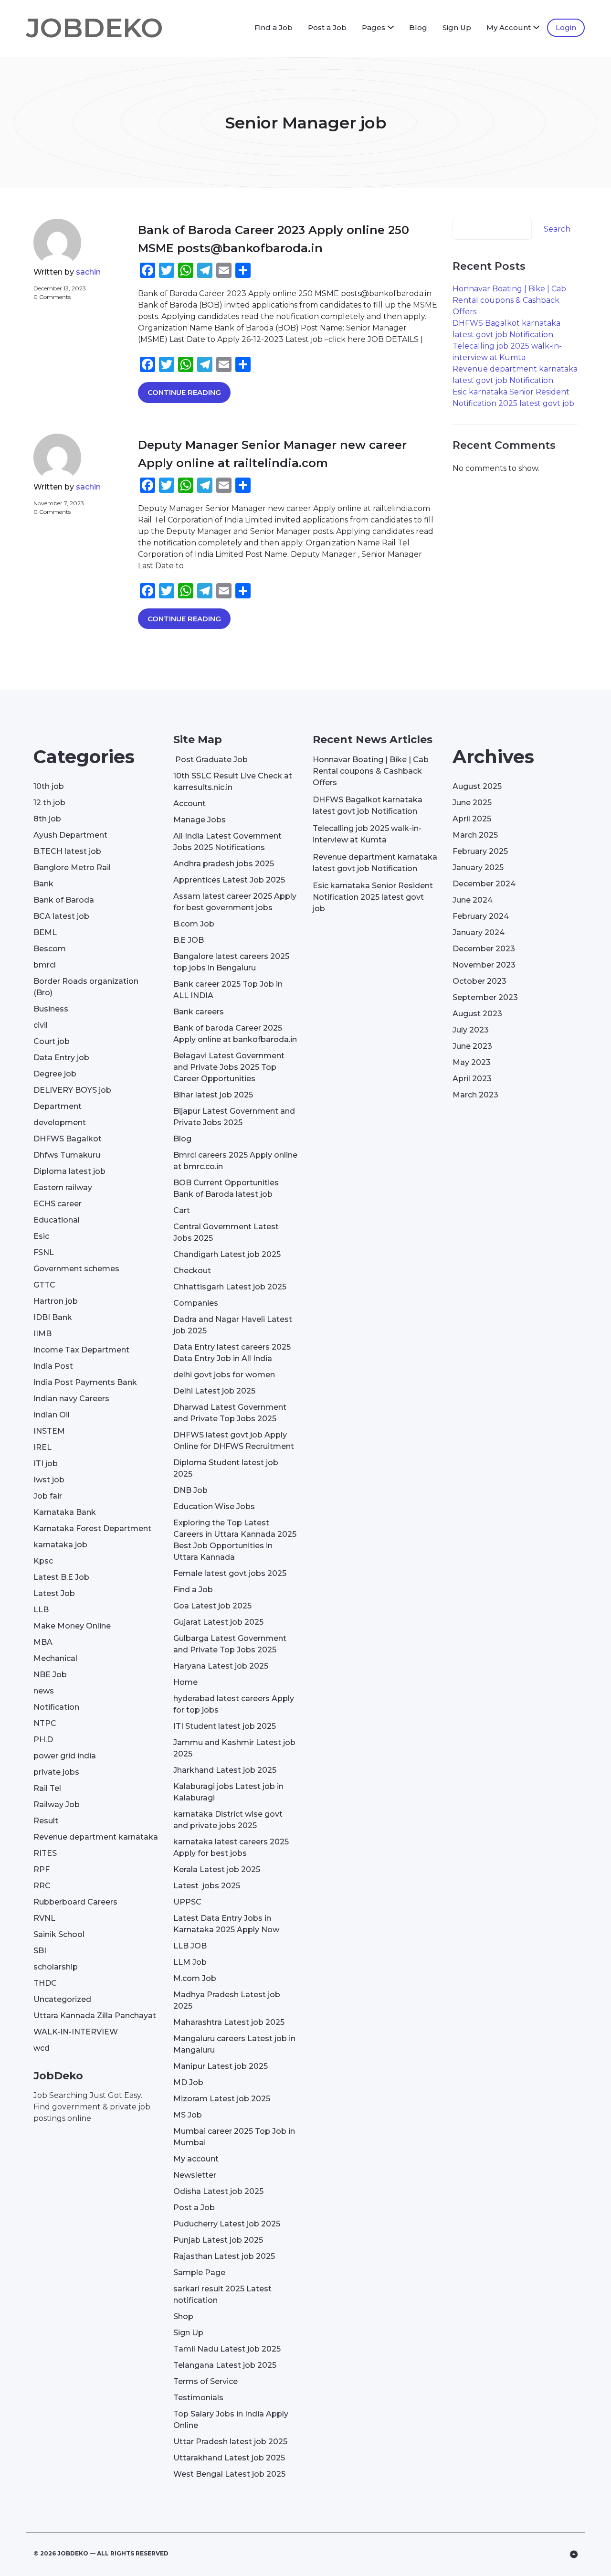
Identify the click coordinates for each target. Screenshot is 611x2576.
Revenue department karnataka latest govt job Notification (375, 863)
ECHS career (58, 1204)
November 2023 (484, 965)
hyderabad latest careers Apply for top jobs (234, 1704)
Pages (374, 27)
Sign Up (457, 27)
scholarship (56, 1967)
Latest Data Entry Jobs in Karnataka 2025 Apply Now (226, 1924)
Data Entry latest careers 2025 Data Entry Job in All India (232, 1353)
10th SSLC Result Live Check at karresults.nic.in (233, 782)
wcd (42, 2048)
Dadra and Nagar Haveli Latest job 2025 (233, 1325)
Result (46, 1821)
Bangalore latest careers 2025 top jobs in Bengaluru (231, 962)
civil (41, 1025)
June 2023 (472, 1046)
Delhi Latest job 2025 (214, 1391)
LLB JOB (190, 1946)
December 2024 (484, 884)
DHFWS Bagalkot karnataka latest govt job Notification (368, 805)
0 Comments (52, 297)
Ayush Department (70, 835)
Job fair (48, 1496)
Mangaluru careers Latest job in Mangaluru (234, 2044)
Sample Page (199, 2273)
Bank (43, 884)
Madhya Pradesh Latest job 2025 (227, 2000)
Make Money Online (72, 1626)
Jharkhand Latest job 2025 (225, 1770)
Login (566, 27)
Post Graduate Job (211, 760)
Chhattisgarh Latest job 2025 (230, 1287)
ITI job (46, 1464)
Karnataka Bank (65, 1512)
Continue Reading (184, 392)
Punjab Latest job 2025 (218, 2240)
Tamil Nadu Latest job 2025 (227, 2349)
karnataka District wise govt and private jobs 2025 (228, 1820)
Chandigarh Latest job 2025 (227, 1254)
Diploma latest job (69, 1171)
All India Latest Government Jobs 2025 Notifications (227, 842)
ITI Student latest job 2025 (225, 1726)
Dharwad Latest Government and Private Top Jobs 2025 (230, 1413)
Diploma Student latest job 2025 (226, 1468)
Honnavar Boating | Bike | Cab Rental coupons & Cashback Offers (509, 300)
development (60, 1123)
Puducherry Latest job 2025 (227, 2224)
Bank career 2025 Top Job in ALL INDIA (228, 990)
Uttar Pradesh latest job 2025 (230, 2442)
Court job (52, 1041)
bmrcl (45, 965)
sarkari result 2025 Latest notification (222, 2294)
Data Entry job (61, 1058)
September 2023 (485, 997)
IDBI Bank (53, 1317)
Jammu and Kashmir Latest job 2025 (234, 1748)
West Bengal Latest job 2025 (229, 2474)
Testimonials (198, 2398)
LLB (41, 1610)
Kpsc (43, 1561)
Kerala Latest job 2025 (217, 1869)
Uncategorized (62, 1999)
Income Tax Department (81, 1350)
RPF (42, 1869)
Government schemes (76, 1269)
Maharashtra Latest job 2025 (229, 2022)
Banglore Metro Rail (72, 868)
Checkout (192, 1271)
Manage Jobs (200, 820)
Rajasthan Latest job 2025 (224, 2256)
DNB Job (190, 1490)
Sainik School (59, 1934)
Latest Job (54, 1593)
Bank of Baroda (64, 900)
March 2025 (475, 835)
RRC (42, 1886)
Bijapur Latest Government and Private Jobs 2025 (234, 1117)
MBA (43, 1642)
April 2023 (472, 1079)
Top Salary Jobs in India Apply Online (231, 2420)
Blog (418, 27)
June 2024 (473, 900)
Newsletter (195, 2175)
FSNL (44, 1252)
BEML (45, 932)
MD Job (188, 2082)
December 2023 (484, 949)
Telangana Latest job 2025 (225, 2365)
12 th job (49, 803)
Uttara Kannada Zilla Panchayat (95, 2016)
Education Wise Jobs (214, 1506)
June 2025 (472, 803)
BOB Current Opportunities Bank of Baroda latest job (226, 1188)
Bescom (50, 949)
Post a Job (327, 27)
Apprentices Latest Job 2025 (229, 880)
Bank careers (199, 1012)
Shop (183, 2316)
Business (51, 1009)
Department (58, 1106)
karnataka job (60, 1545)
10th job (49, 786)
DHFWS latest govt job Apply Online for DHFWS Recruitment (234, 1441)
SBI (40, 1951)
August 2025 (477, 786)
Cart (182, 1210)
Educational (57, 1220)
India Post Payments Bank (85, 1382)
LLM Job (190, 1962)
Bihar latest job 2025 (213, 1095)
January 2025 (478, 868)
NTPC (45, 1723)
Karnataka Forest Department (92, 1528)
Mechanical (55, 1658)
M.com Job (195, 1978)
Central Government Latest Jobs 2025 (226, 1232)
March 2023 (475, 1095)
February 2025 (480, 851)
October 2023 (479, 981)
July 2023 (471, 1030)
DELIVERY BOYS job (72, 1090)
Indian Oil (52, 1415)
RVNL (44, 1918)
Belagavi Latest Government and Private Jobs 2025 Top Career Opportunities (229, 1067)
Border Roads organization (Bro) (86, 987)
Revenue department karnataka (96, 1837)
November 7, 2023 (59, 503)
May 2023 (472, 1062)
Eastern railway (63, 1187)
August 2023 (477, 1014)
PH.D (43, 1740)
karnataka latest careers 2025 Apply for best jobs (231, 1847)
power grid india (65, 1756)
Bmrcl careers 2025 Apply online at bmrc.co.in (235, 1161)
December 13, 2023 (60, 288)
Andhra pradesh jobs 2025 (224, 864)
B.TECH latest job (67, 851)
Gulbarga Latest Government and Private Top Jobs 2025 (230, 1644)
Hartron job (56, 1301)
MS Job (188, 2115)
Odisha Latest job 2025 (218, 2191)
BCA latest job (61, 916)
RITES (45, 1853)
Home (185, 1682)
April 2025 (472, 819)
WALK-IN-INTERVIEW (76, 2032)
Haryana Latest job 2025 (221, 1666)
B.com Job (194, 924)
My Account (509, 27)
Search (557, 229)
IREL (42, 1447)
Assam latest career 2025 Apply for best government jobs (235, 902)
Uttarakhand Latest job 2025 (229, 2458)
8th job (47, 819)
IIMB (42, 1334)
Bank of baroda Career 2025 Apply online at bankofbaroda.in (235, 1034)
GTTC (44, 1285)
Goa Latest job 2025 (212, 1606)
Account (190, 804)
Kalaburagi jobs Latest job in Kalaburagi (228, 1792)
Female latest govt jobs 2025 (230, 1573)
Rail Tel (47, 1788)
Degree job (55, 1074)
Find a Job (274, 27)
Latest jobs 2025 (207, 1886)
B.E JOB (189, 940)
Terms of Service (205, 2381)
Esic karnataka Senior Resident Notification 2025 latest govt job (373, 897)
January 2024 (479, 932)
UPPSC (187, 1902)
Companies (196, 1303)
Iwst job (49, 1480)
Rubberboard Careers (75, 1902)
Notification (56, 1707)
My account (196, 2159)
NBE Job (50, 1675)
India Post (53, 1366)
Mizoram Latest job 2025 (222, 2099)
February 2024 (481, 916)
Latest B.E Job (61, 1577)
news (44, 1691)
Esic (41, 1236)
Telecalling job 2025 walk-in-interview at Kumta (367, 834)
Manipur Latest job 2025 (221, 2066)
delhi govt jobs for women (224, 1375)
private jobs (56, 1772)
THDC (45, 1983)
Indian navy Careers (71, 1399)
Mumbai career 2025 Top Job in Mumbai (234, 2137)
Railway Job (57, 1804)
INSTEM (49, 1431)
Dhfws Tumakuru (67, 1155)
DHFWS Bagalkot (68, 1139)
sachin (88, 272)
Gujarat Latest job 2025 (218, 1622)
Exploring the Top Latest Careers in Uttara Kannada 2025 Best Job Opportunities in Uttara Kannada (235, 1540)
